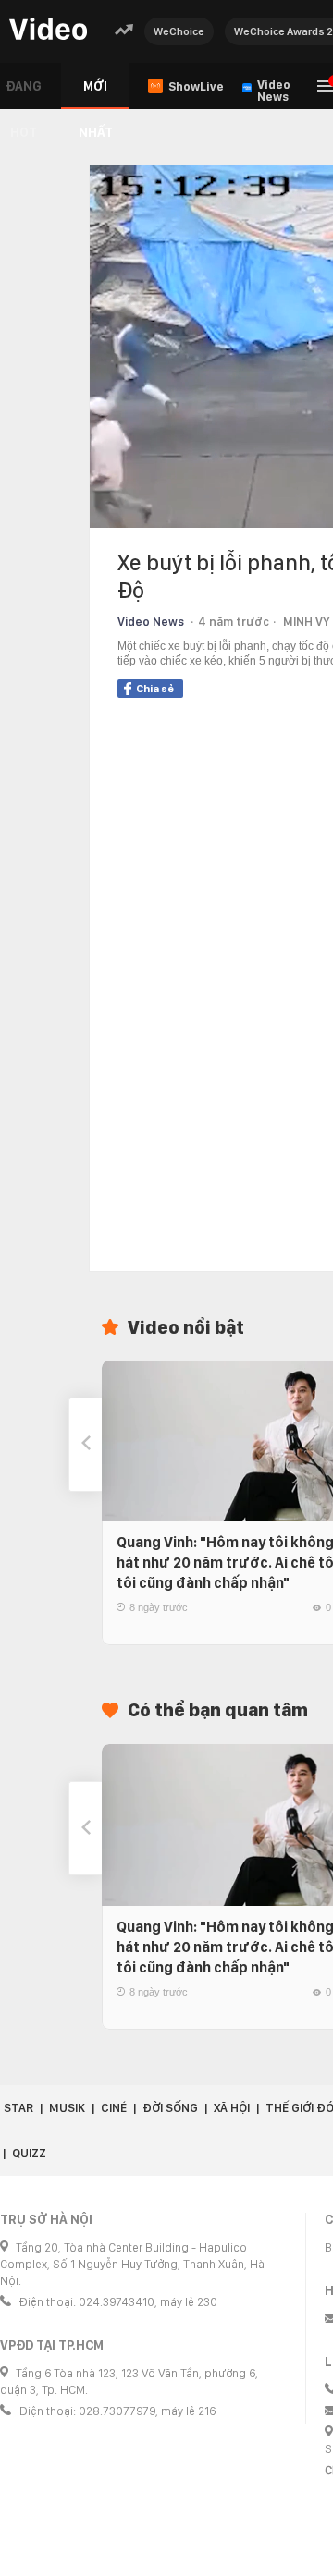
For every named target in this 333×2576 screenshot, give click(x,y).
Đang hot (24, 94)
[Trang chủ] (48, 30)
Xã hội (232, 2108)
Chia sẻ (155, 689)
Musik (67, 2108)
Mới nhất (96, 94)
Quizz (29, 2153)
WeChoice (179, 31)
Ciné (114, 2108)
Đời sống (170, 2108)
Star (18, 2108)
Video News (151, 622)
